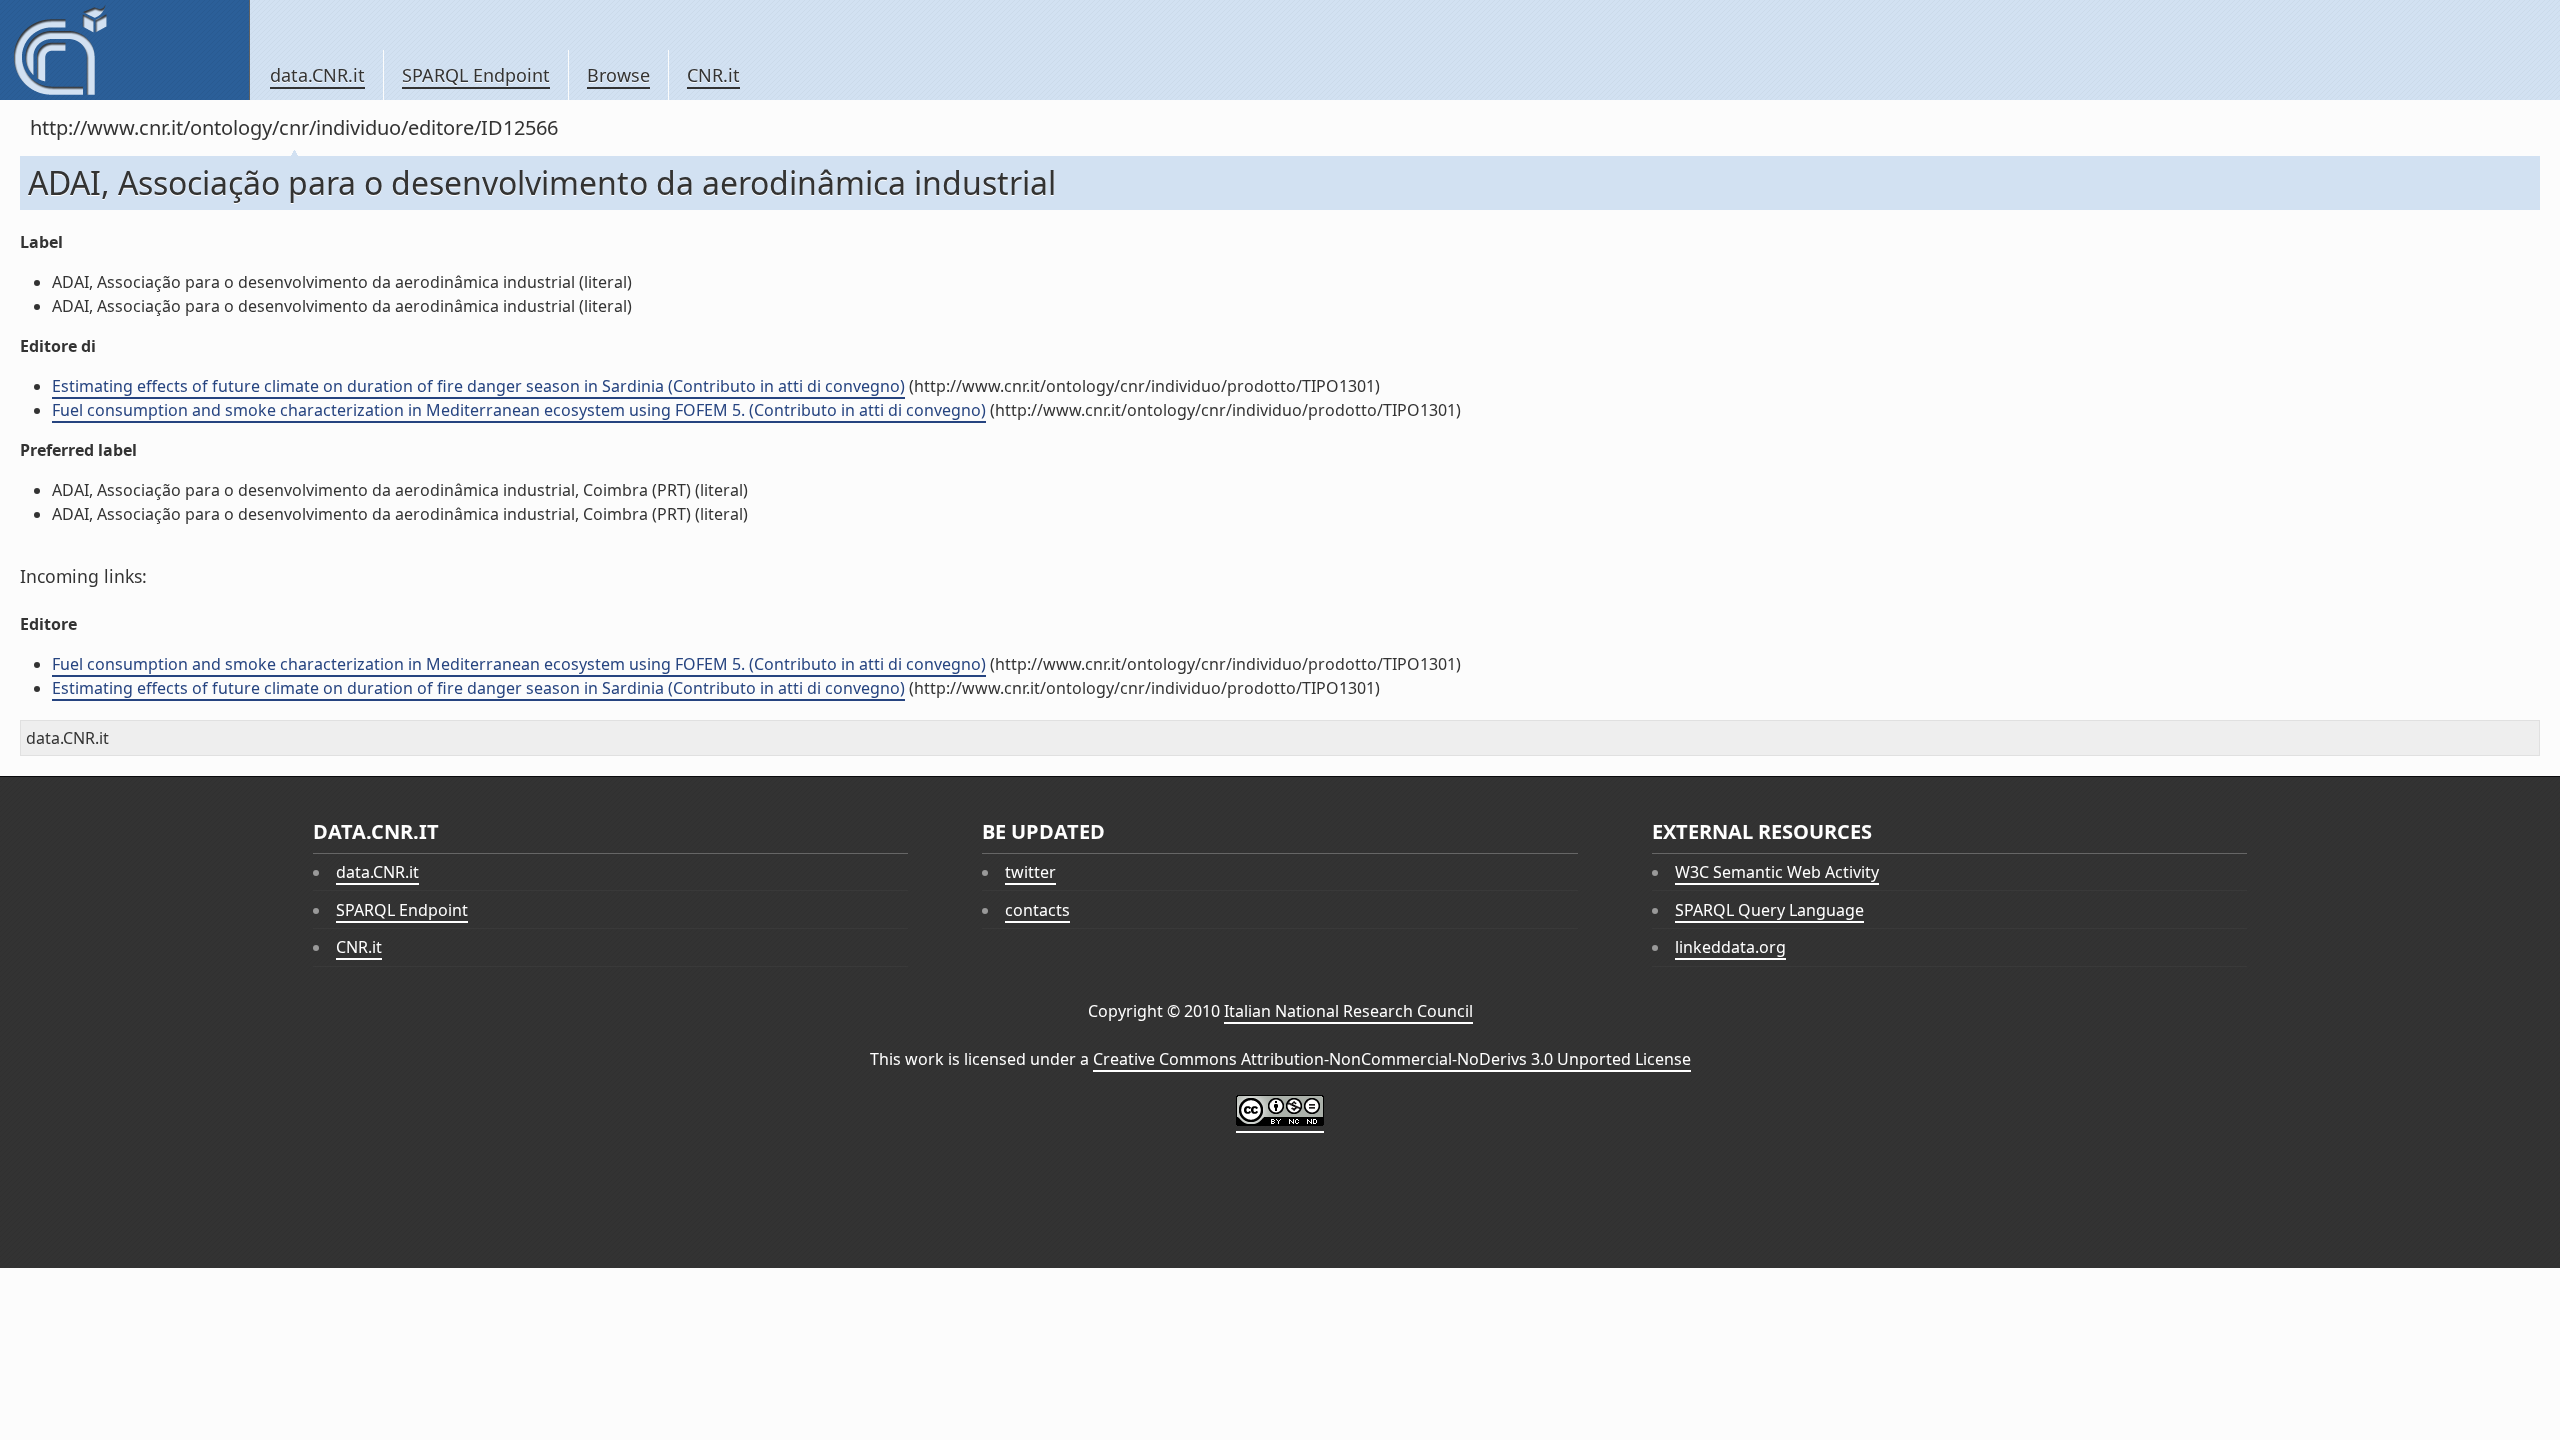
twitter (1030, 872)
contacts (1037, 910)
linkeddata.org (1730, 947)
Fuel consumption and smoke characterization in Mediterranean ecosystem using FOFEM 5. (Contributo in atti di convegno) (519, 410)
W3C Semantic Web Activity (1777, 872)
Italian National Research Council (1348, 1011)
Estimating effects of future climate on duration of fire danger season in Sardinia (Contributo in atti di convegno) (478, 386)
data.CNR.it (317, 75)
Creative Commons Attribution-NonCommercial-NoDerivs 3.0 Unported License (1392, 1059)
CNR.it (713, 75)
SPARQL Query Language (1769, 910)
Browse (618, 75)
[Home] (124, 50)
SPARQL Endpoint (476, 75)
